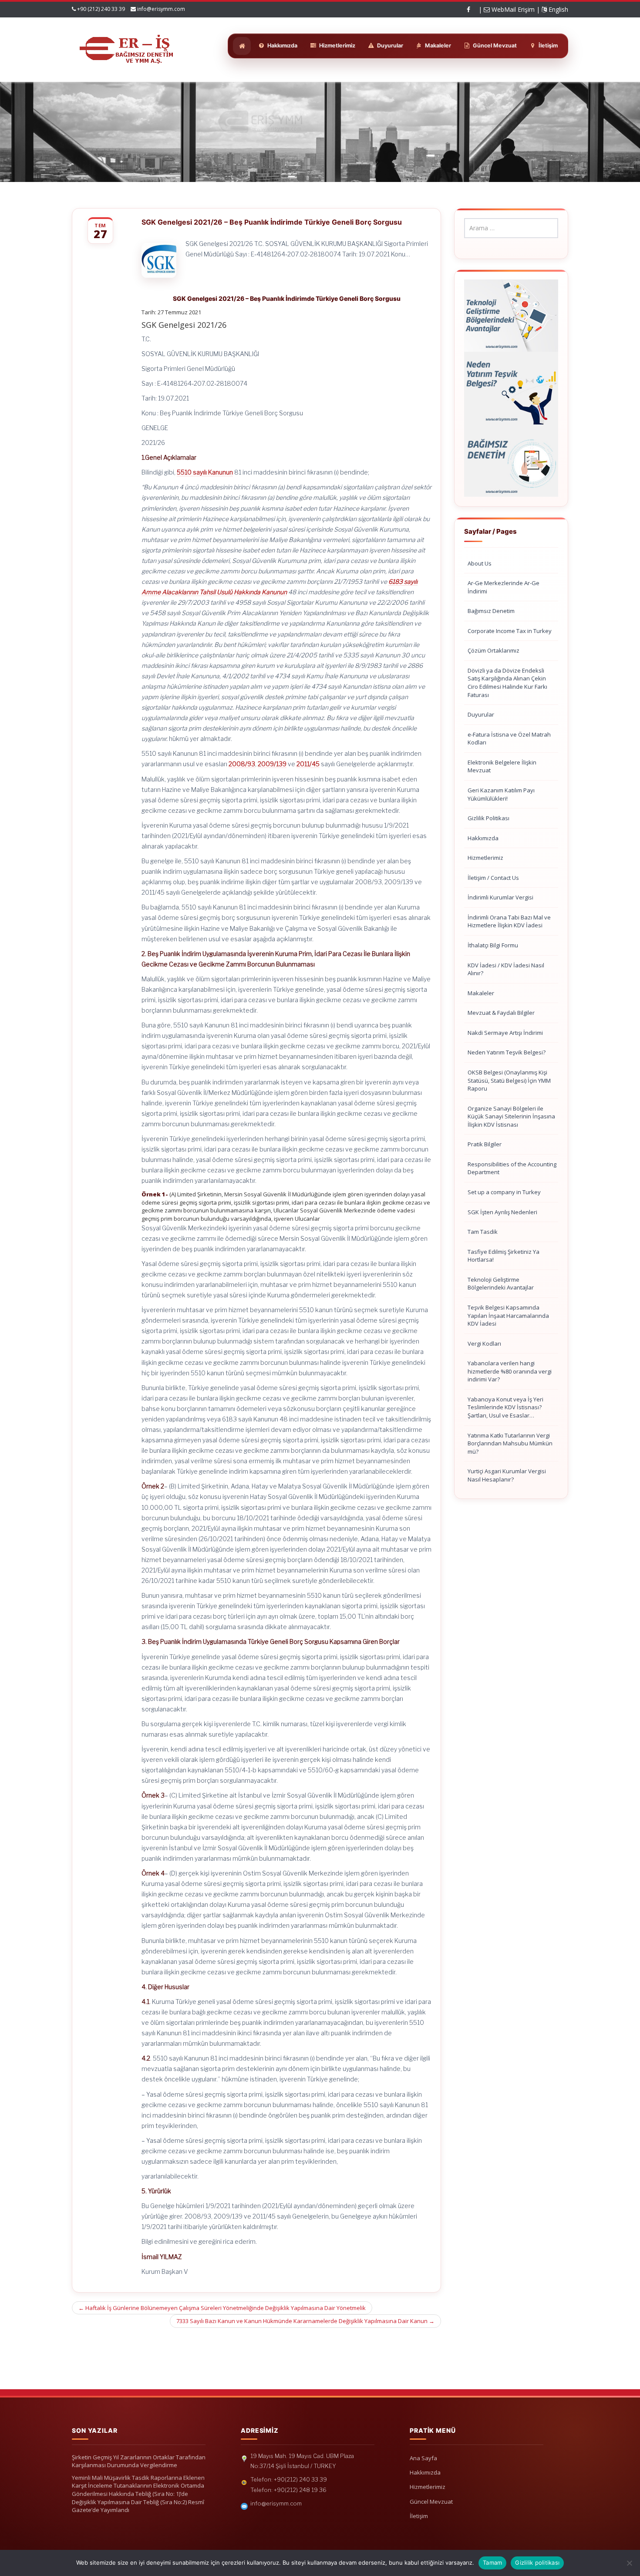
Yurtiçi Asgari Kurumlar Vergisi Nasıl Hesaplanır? (507, 1475)
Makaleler (481, 993)
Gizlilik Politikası (488, 818)
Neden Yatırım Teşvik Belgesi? (507, 1052)
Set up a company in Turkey (504, 1192)
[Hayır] (629, 2563)
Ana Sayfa (423, 2458)
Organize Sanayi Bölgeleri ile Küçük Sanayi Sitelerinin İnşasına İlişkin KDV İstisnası (511, 1116)
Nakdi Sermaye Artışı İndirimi (505, 1033)
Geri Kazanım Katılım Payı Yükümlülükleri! (501, 794)
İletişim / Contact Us (493, 878)
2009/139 (272, 764)
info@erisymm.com (161, 9)
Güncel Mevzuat (431, 2502)
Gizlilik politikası (537, 2563)
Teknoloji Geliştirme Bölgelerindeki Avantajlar (501, 1284)
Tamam (492, 2563)
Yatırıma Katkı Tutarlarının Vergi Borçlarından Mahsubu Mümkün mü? (510, 1443)
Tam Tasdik (483, 1232)
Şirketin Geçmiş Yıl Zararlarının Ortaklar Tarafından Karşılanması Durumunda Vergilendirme (139, 2461)
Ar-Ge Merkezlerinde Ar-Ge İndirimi (504, 587)
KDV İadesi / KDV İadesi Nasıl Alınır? (506, 969)
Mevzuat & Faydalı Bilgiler (501, 1013)
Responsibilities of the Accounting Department (512, 1168)
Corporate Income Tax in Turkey (510, 631)
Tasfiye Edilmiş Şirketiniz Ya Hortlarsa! (504, 1256)
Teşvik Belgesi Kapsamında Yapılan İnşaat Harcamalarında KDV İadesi (508, 1315)
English (557, 9)
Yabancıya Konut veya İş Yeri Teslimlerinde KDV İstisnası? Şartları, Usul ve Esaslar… (505, 1407)
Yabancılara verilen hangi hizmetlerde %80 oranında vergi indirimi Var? (510, 1371)
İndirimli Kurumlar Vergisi (500, 897)
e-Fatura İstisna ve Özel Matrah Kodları (509, 739)
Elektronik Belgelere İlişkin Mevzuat (502, 766)
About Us (480, 563)
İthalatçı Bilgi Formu (493, 945)
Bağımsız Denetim (491, 611)
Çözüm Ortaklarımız (493, 650)
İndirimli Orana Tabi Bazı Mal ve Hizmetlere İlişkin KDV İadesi (509, 921)
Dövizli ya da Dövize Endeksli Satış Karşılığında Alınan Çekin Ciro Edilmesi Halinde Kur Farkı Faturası (507, 683)
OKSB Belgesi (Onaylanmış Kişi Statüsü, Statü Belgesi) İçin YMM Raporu (509, 1080)
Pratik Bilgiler (485, 1144)
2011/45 (308, 764)
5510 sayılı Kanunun (205, 472)
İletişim (419, 2516)
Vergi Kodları (484, 1344)
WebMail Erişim (512, 9)
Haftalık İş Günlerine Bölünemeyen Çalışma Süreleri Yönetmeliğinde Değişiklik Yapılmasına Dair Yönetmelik (222, 2308)
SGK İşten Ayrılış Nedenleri (502, 1212)
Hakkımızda (483, 838)
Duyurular (481, 714)
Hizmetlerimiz (485, 858)
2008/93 (242, 764)
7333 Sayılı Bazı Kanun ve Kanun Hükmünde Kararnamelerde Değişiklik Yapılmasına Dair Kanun (305, 2321)
